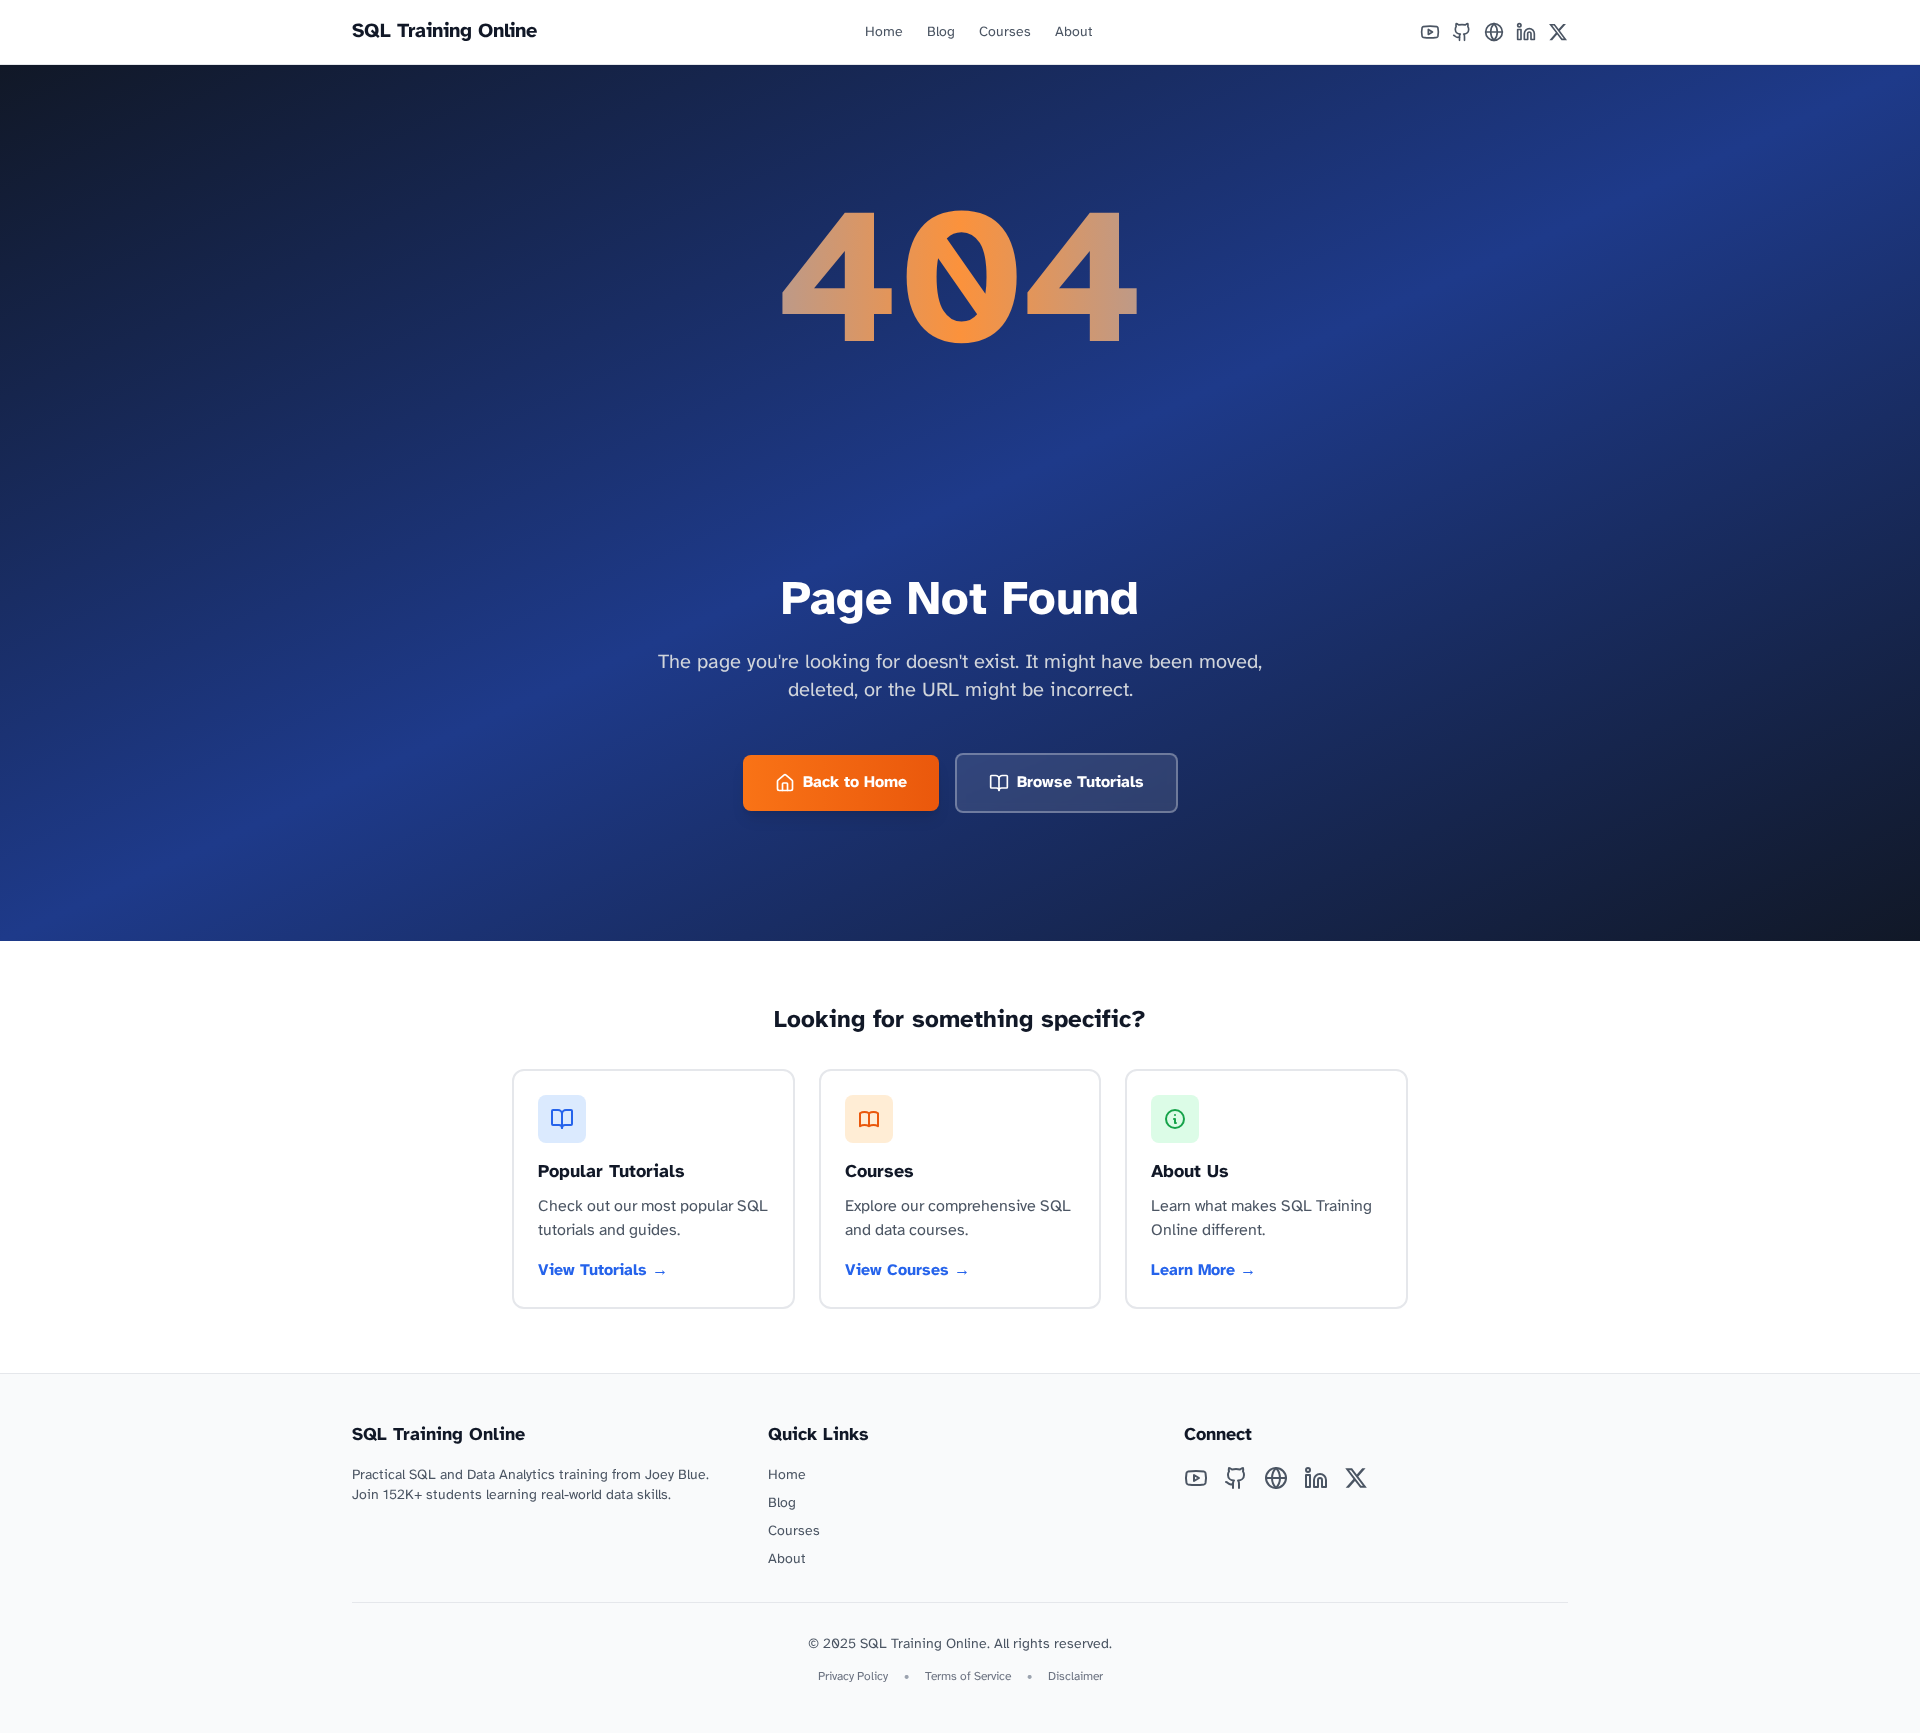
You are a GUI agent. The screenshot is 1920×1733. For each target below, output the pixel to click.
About (1074, 32)
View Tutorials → (603, 1270)
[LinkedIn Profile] (1526, 32)
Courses (1005, 32)
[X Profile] (1558, 32)
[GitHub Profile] (1462, 32)
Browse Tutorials (1080, 782)
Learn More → (1203, 1270)
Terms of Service (968, 1676)
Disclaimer (1075, 1676)
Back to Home (855, 782)
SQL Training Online (444, 31)
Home (884, 32)
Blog (941, 32)
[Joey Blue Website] (1494, 32)
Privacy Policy (853, 1676)
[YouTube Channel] (1430, 32)
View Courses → (907, 1270)
